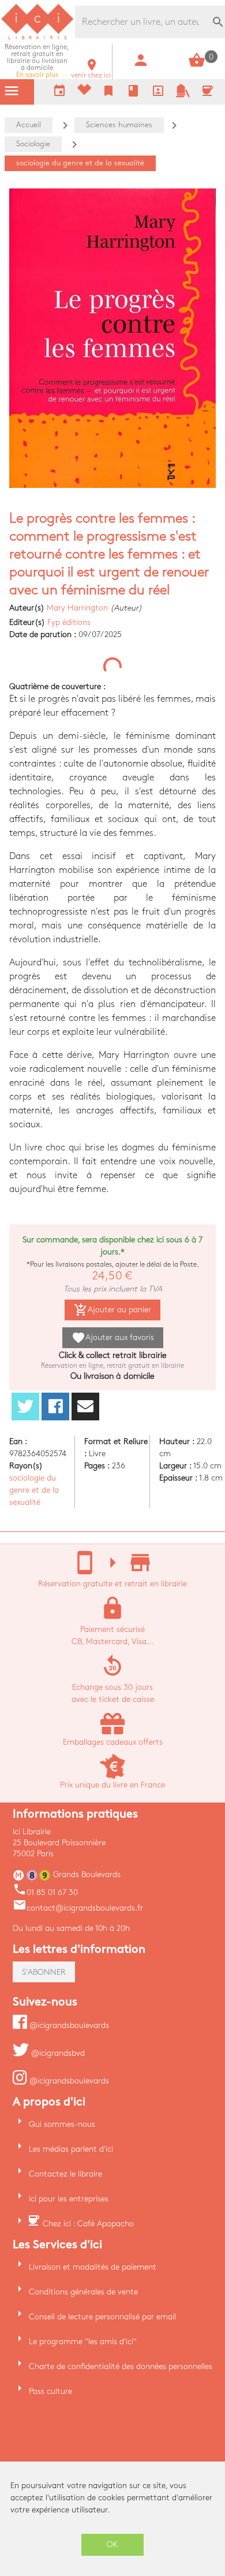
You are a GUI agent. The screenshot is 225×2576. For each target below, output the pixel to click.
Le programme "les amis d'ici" (83, 2342)
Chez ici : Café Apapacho (88, 2224)
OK (112, 2544)
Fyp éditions (69, 622)
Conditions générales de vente (83, 2292)
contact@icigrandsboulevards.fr (78, 1908)
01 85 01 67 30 (45, 1892)
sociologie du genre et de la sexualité (34, 1490)
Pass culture (50, 2391)
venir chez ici (91, 72)
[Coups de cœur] (84, 92)
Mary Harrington (77, 608)
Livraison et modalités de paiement (93, 2267)
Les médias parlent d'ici (71, 2149)
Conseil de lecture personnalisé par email (102, 2317)
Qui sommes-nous (62, 2124)
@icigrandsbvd (57, 2053)
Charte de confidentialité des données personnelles (121, 2366)
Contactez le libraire (65, 2174)
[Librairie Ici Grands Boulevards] (37, 38)
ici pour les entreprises (69, 2199)
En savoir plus (37, 61)
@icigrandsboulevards (68, 2025)
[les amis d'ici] (183, 95)
